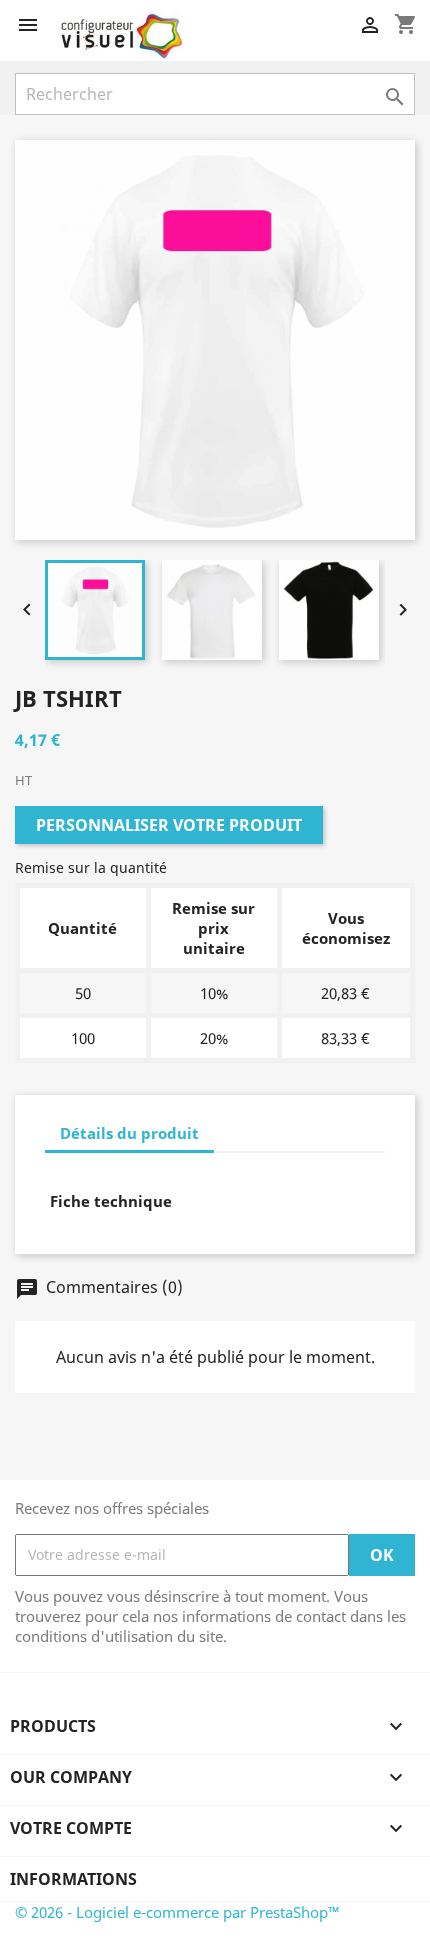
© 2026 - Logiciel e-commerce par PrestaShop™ (177, 1912)
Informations (73, 1879)
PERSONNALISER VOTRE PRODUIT (169, 825)
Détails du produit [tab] (129, 1133)
